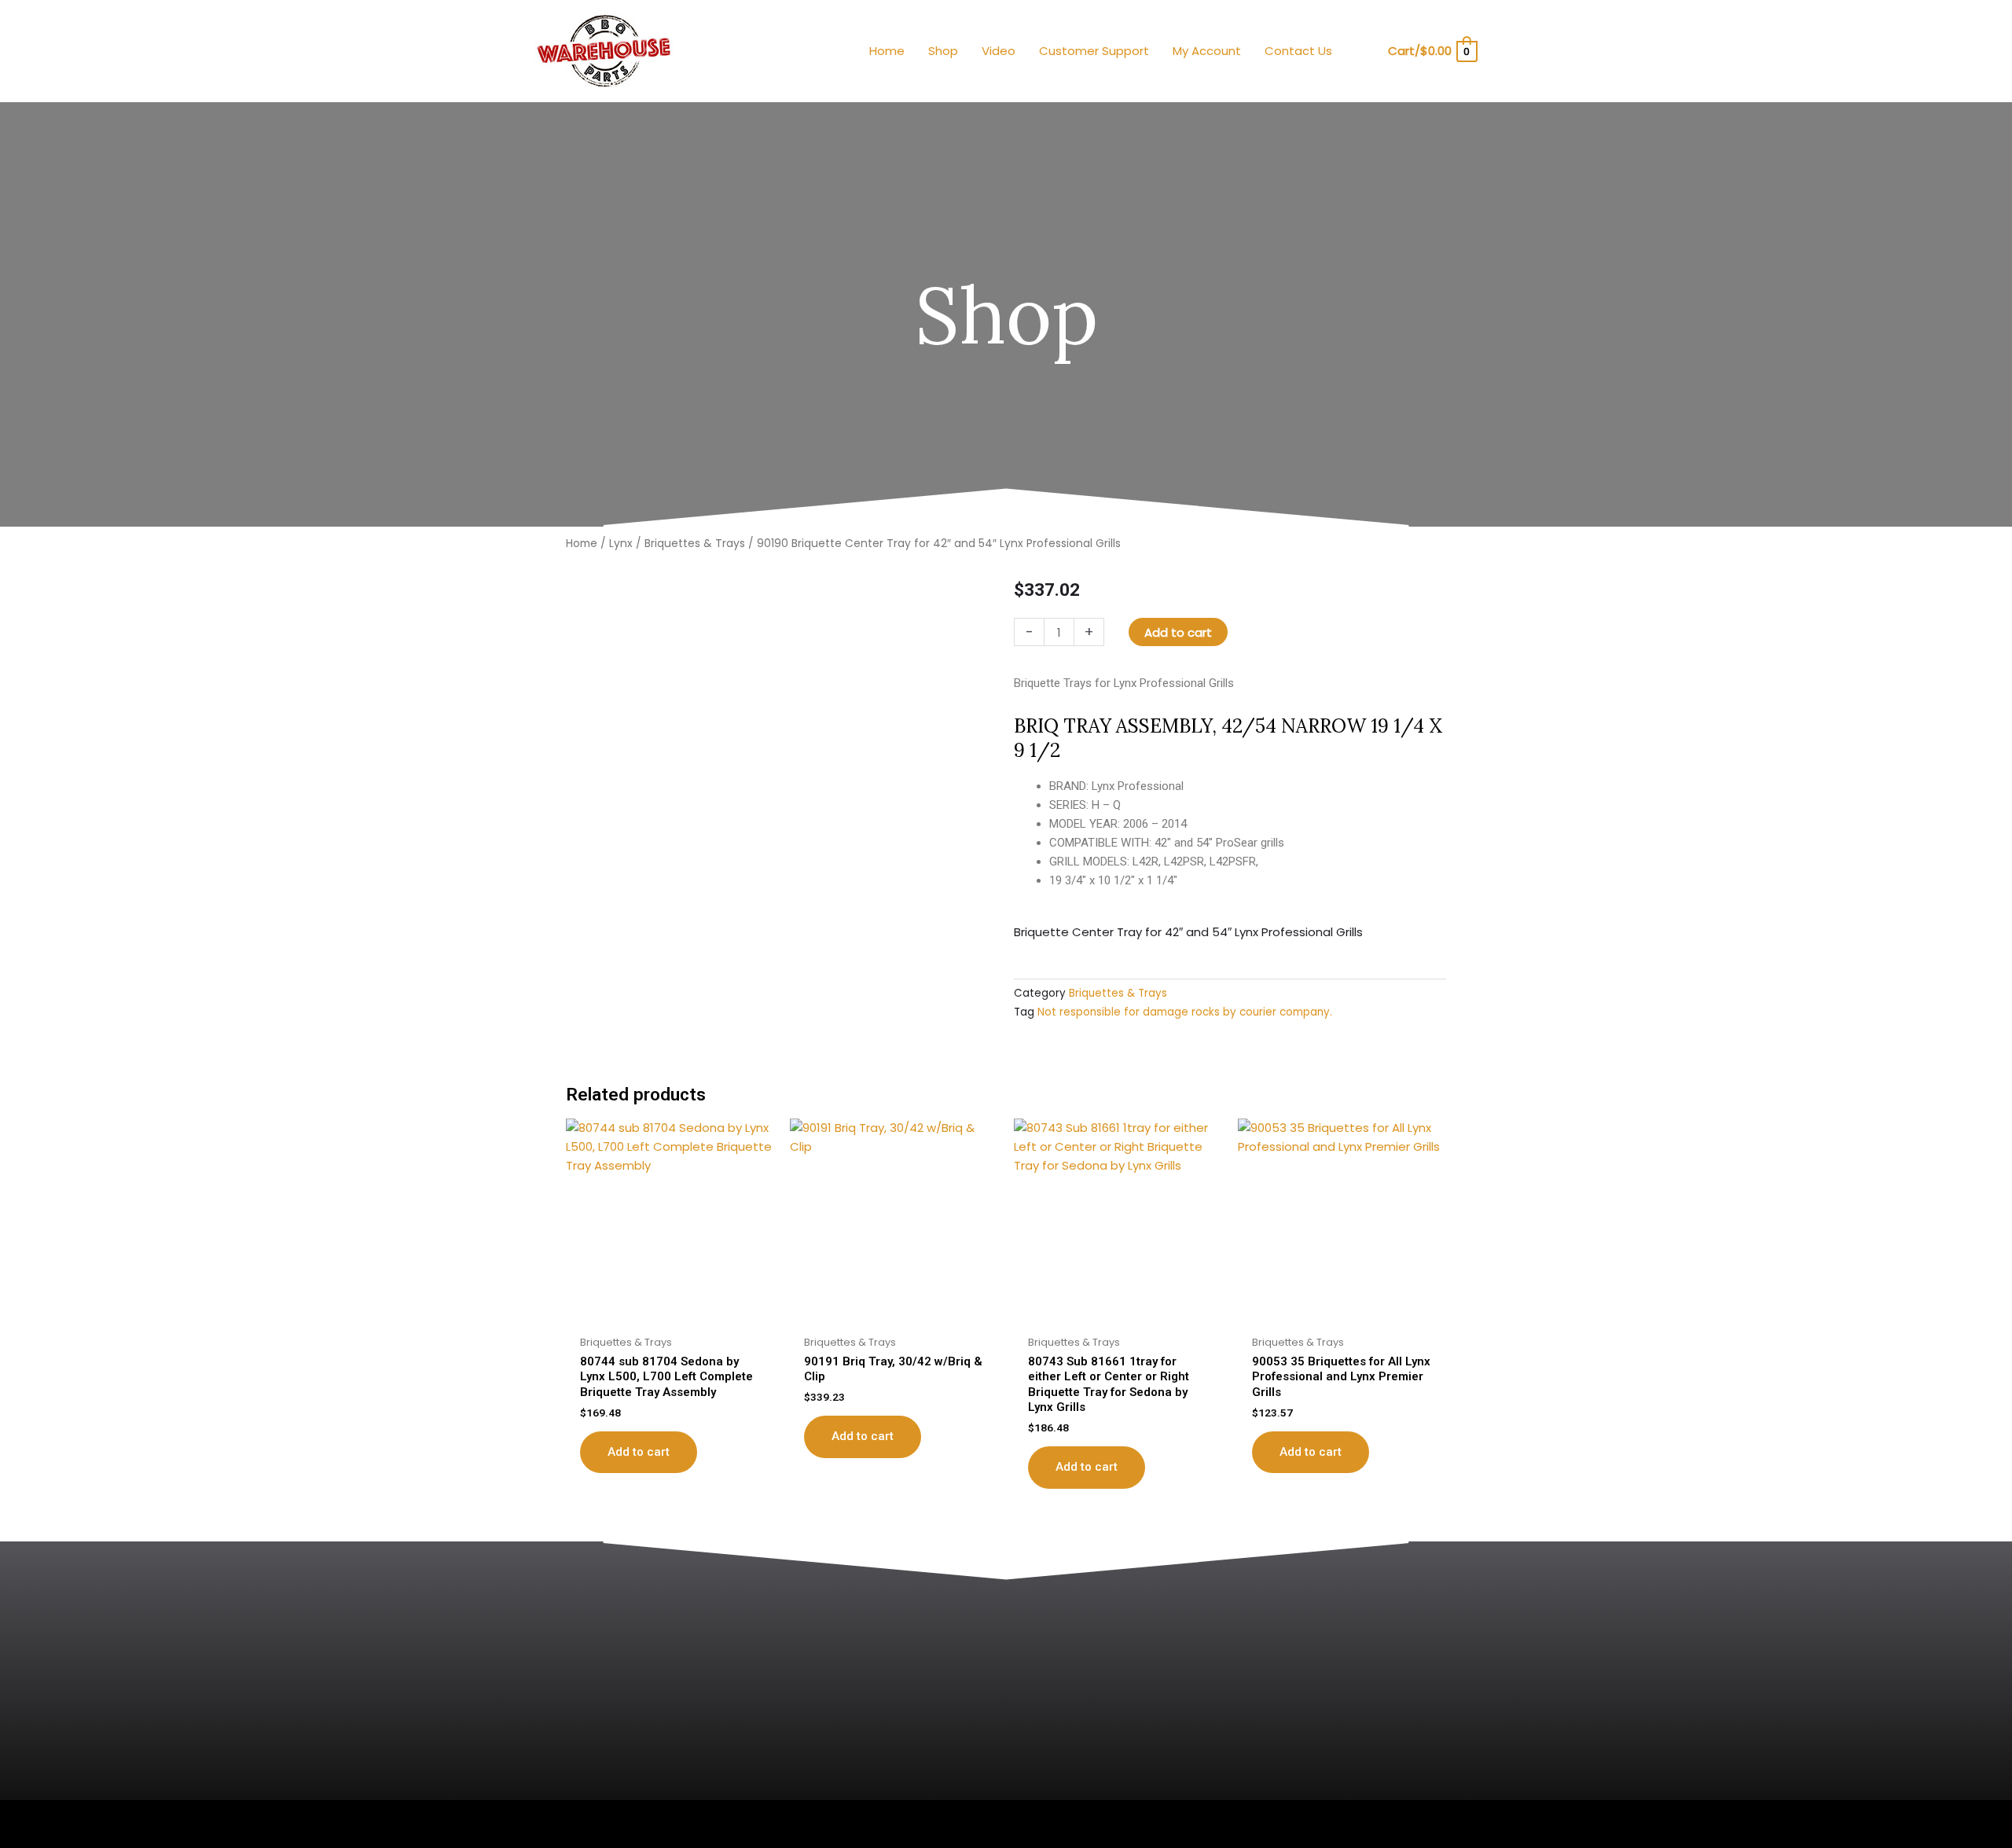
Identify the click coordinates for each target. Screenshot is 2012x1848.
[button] (1365, 51)
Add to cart (1178, 632)
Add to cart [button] (639, 1452)
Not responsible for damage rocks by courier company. (1185, 1012)
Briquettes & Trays (695, 544)
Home (582, 544)
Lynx (621, 544)
